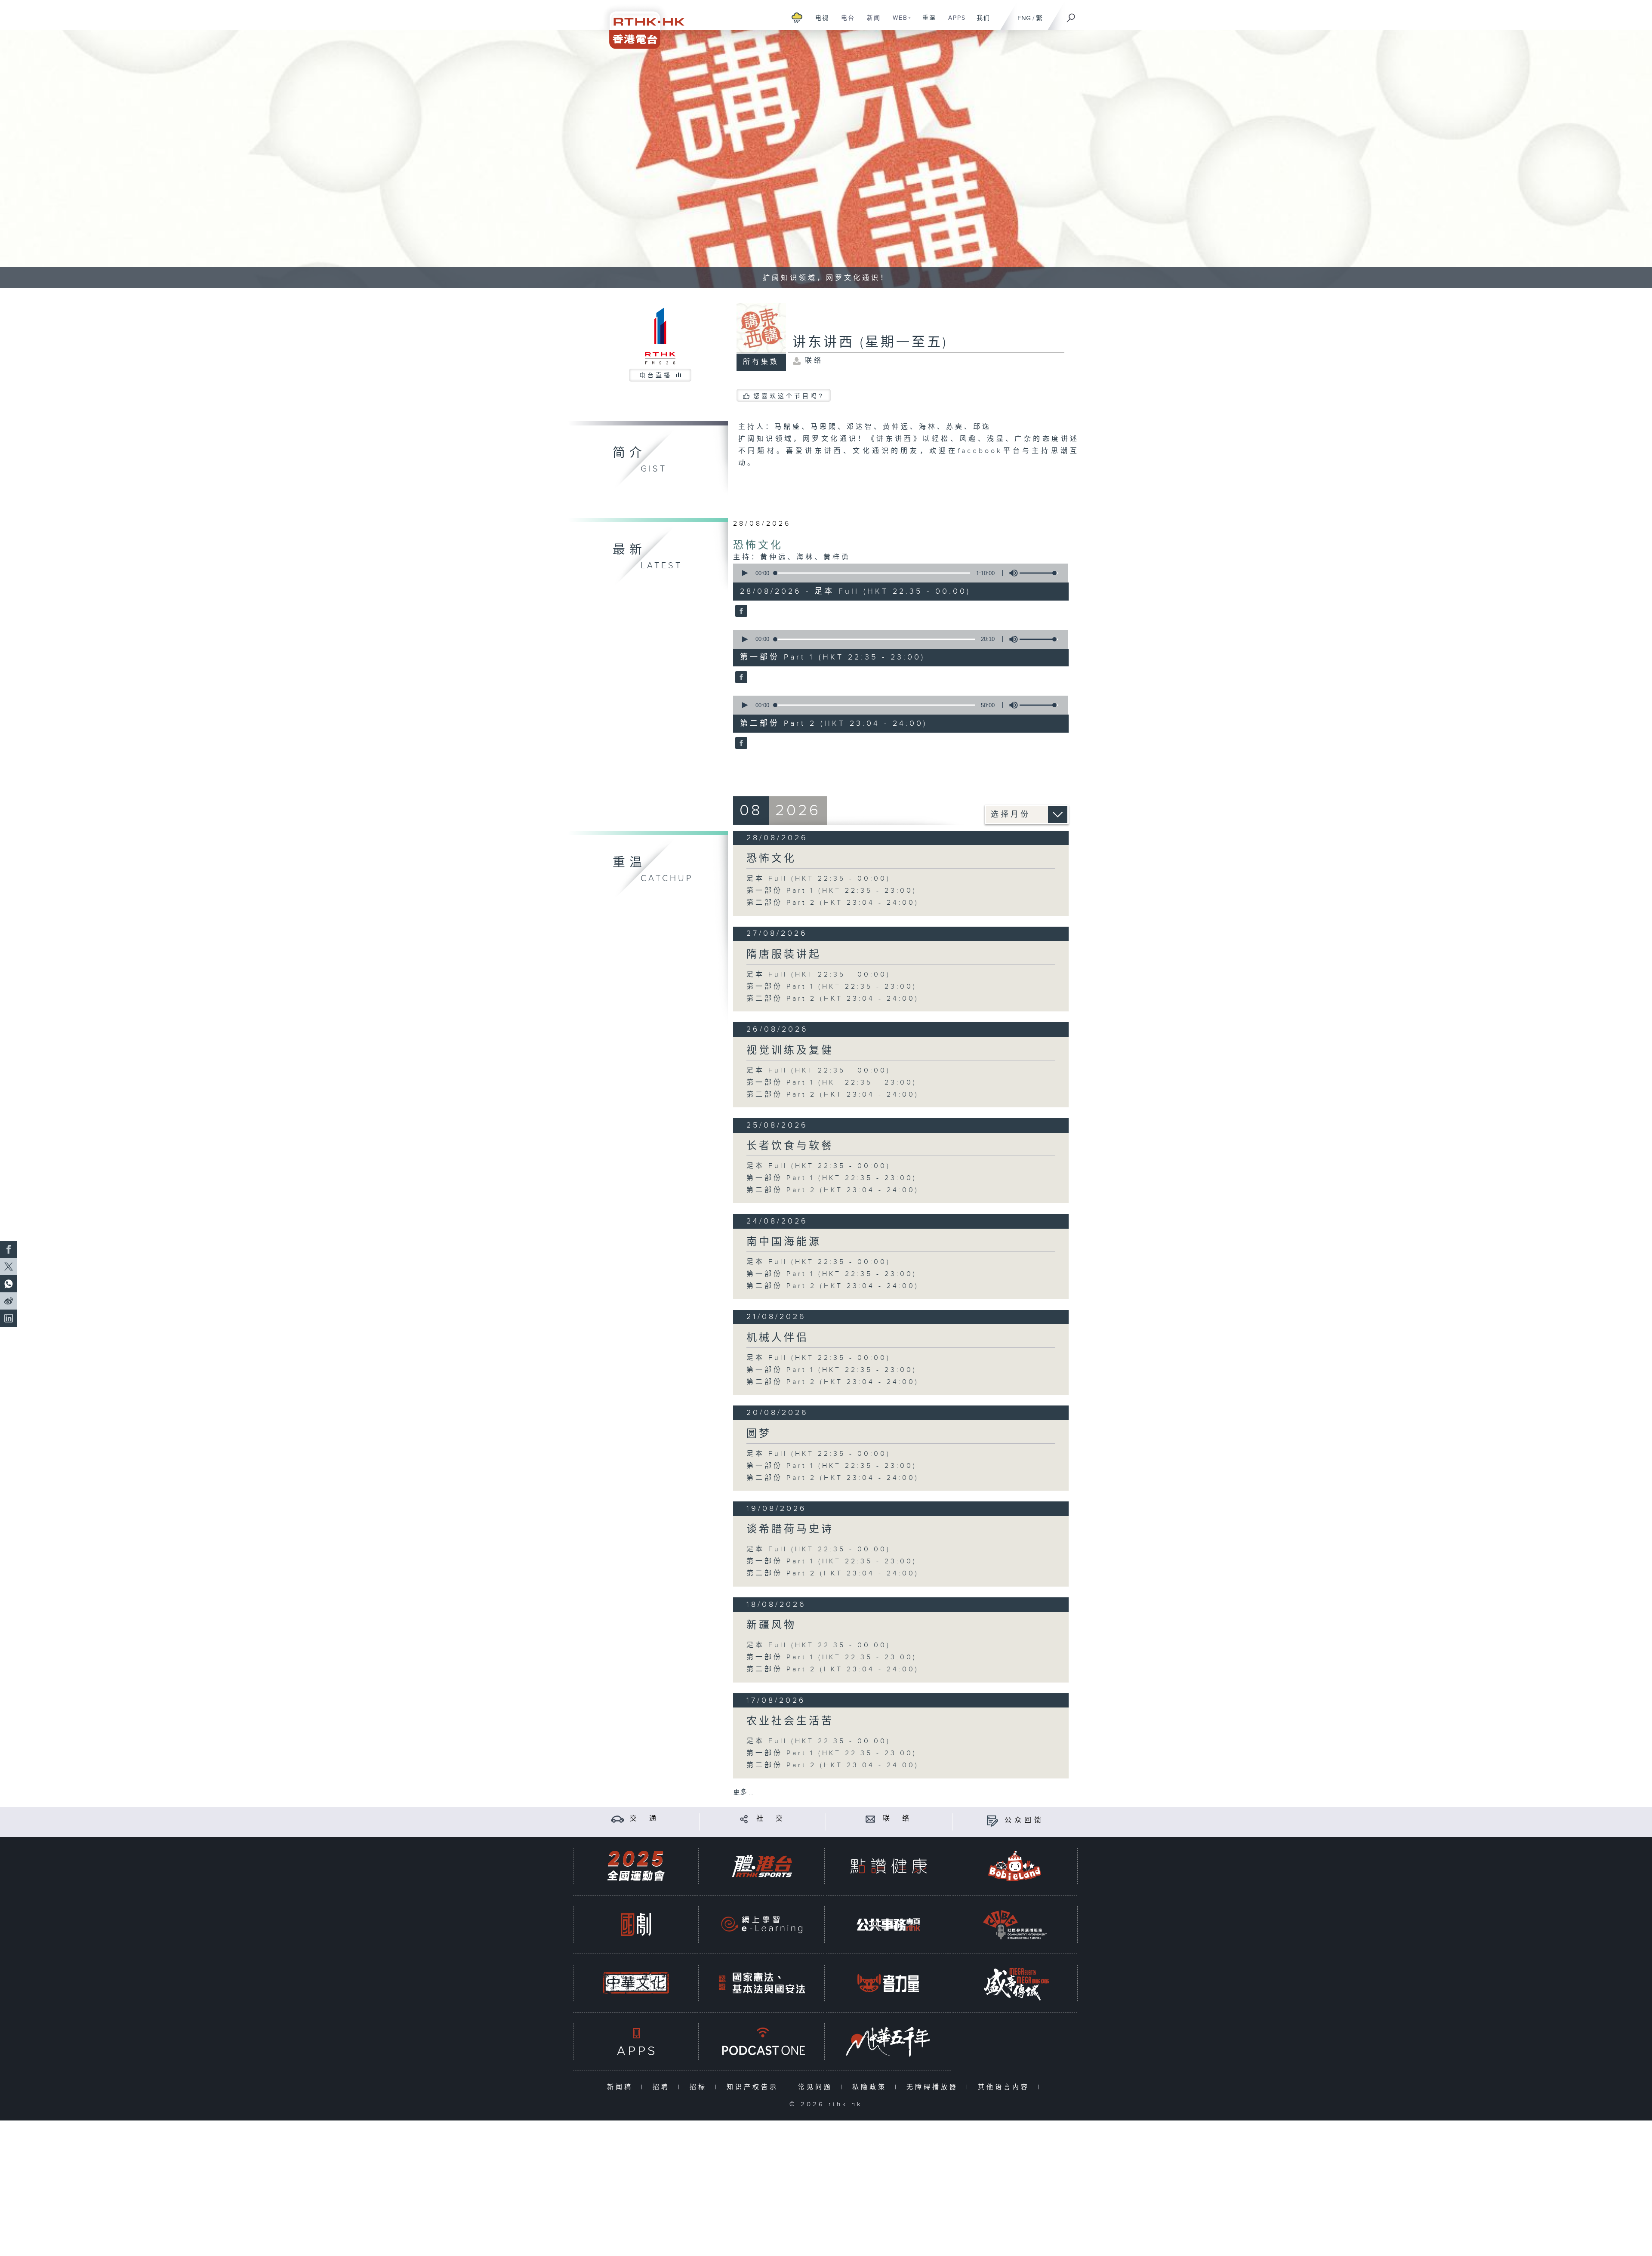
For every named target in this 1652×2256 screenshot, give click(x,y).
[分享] (744, 1819)
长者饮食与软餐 (790, 1146)
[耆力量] (888, 1983)
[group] (1011, 573)
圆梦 (759, 1434)
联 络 (897, 1819)
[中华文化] (636, 1983)
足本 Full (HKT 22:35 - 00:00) (818, 879)
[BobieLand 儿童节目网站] (1015, 1866)
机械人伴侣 (778, 1338)
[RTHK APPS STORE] (636, 2042)
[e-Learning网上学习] (762, 1925)
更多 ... (743, 1792)
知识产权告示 (754, 2087)
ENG (1024, 18)
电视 (819, 22)
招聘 (663, 2087)
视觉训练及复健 (790, 1051)
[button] (744, 573)
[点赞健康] (888, 1866)
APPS (954, 22)
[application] (897, 573)
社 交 (771, 1819)
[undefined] (797, 17)
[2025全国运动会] (636, 1866)
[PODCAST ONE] (762, 2042)
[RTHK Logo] (641, 24)
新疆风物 (771, 1625)
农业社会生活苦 (790, 1721)
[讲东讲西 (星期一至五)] (740, 612)
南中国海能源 (784, 1242)
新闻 (871, 22)
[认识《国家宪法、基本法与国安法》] (762, 1983)
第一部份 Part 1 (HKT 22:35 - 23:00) (832, 891)
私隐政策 (871, 2087)
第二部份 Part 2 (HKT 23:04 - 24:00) (833, 903)
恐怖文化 (758, 546)
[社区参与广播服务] (1015, 1925)
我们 (980, 22)
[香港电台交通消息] (618, 1819)
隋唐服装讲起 (784, 955)
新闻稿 (622, 2087)
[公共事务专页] (888, 1925)
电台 (845, 22)
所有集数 (761, 362)
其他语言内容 (1006, 2087)
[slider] (1039, 573)
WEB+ (899, 22)
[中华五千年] (888, 2042)
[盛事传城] (1015, 1983)
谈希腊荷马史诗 (790, 1529)
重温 (926, 22)
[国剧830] (636, 1925)
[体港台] (762, 1866)
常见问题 (817, 2087)
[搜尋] (1071, 15)
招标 (700, 2087)
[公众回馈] (992, 1820)
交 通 (644, 1819)
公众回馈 (1024, 1820)
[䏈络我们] (871, 1819)
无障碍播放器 (934, 2087)
